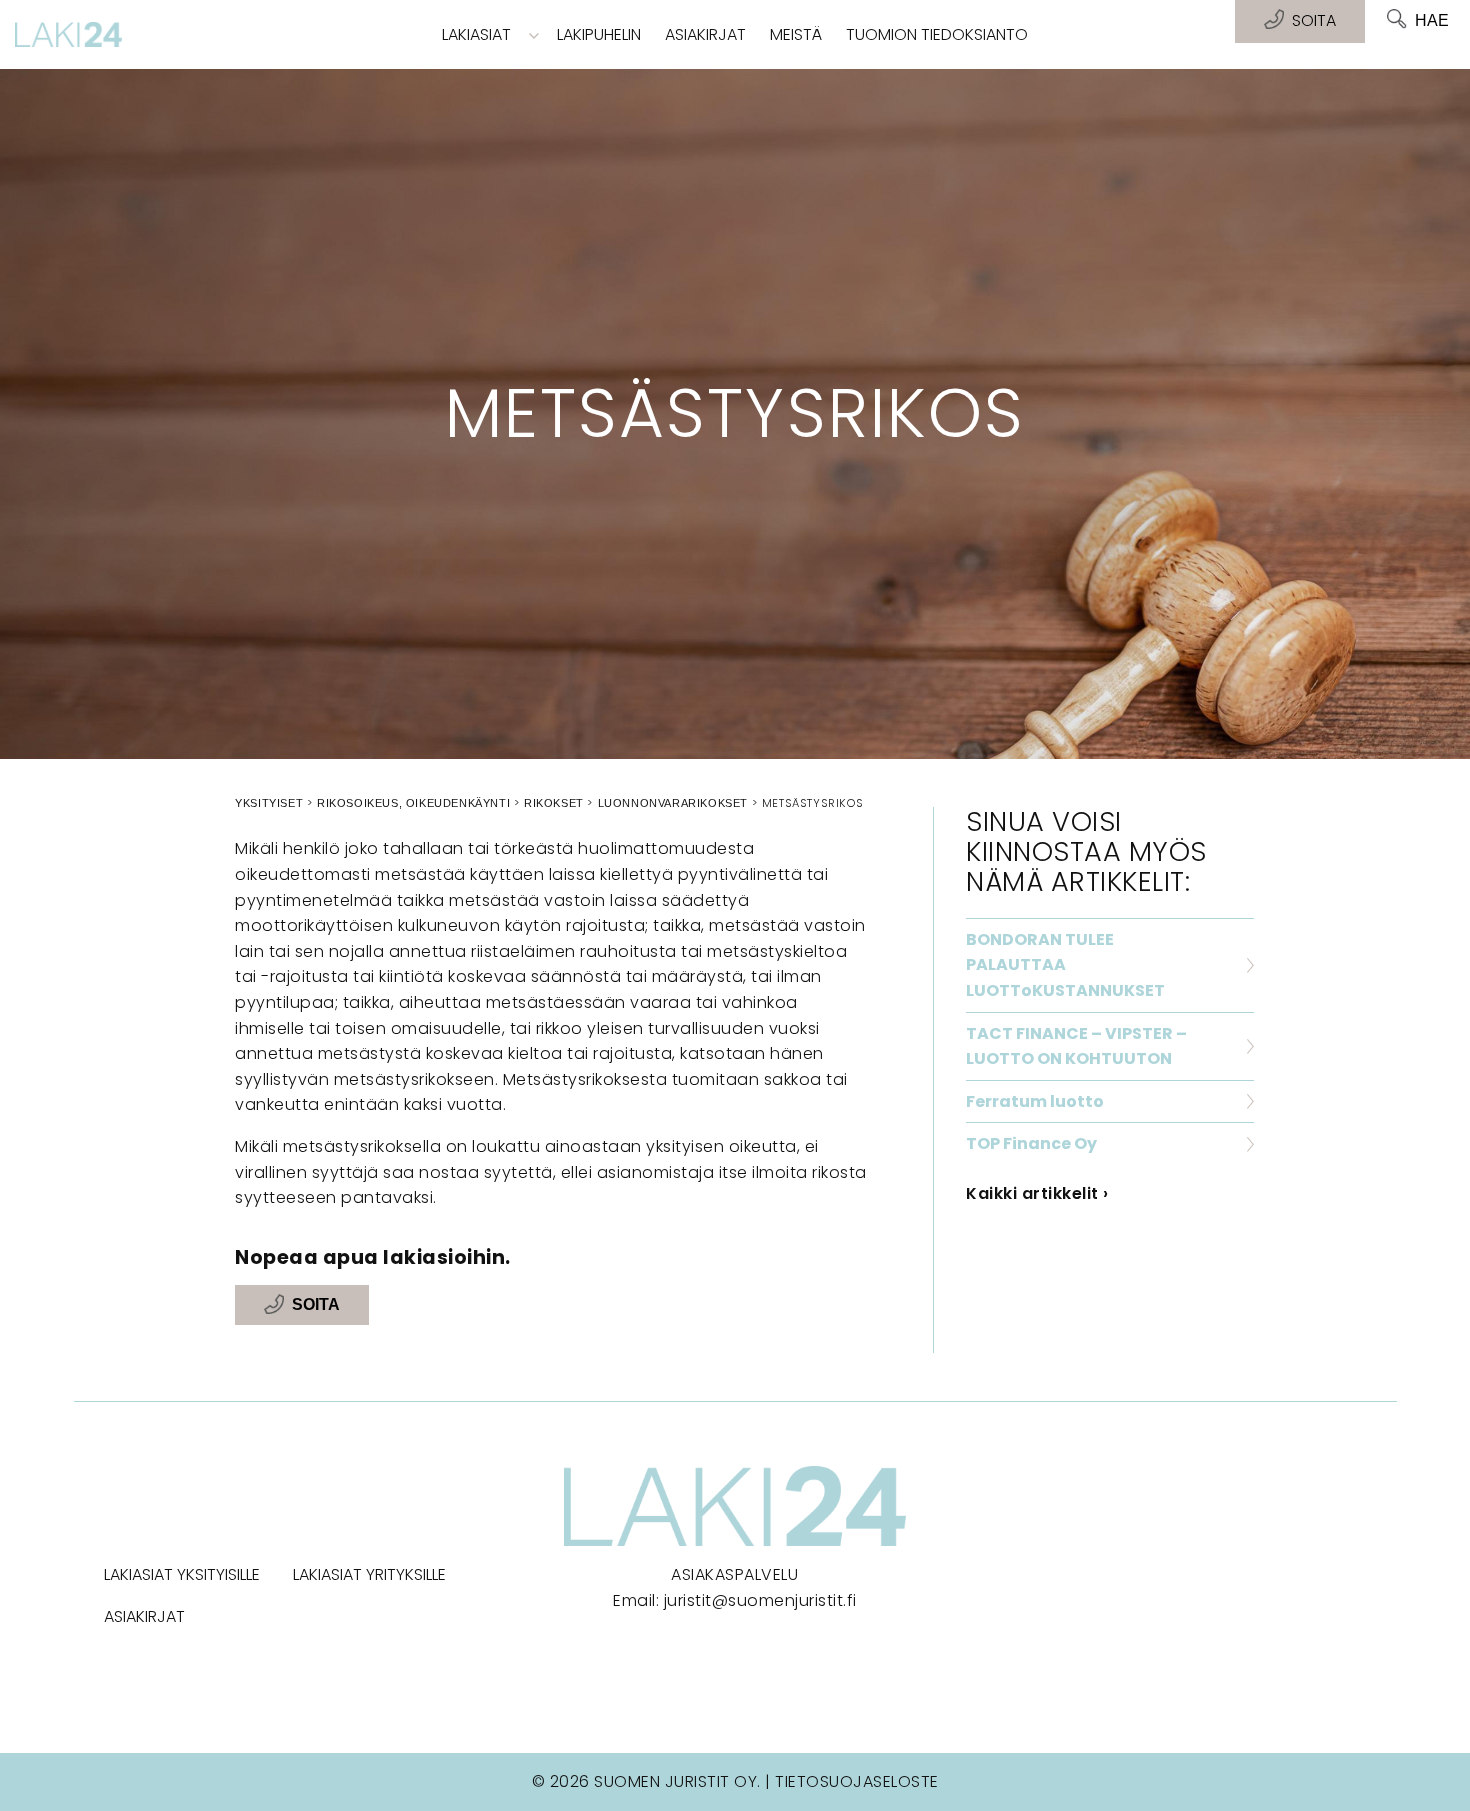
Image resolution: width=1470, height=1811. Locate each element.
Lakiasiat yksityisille (182, 1574)
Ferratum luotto (1035, 1101)
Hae (1432, 20)
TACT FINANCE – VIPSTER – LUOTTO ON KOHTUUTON (1076, 1046)
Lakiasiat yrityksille (369, 1574)
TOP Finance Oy (1031, 1143)
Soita (316, 1305)
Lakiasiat (476, 34)
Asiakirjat (705, 34)
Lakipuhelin (599, 34)
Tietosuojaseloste (857, 1781)
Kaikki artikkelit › (1037, 1193)
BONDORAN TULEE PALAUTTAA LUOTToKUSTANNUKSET (1065, 965)
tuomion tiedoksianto (937, 34)
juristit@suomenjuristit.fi (760, 1600)
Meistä (796, 34)
